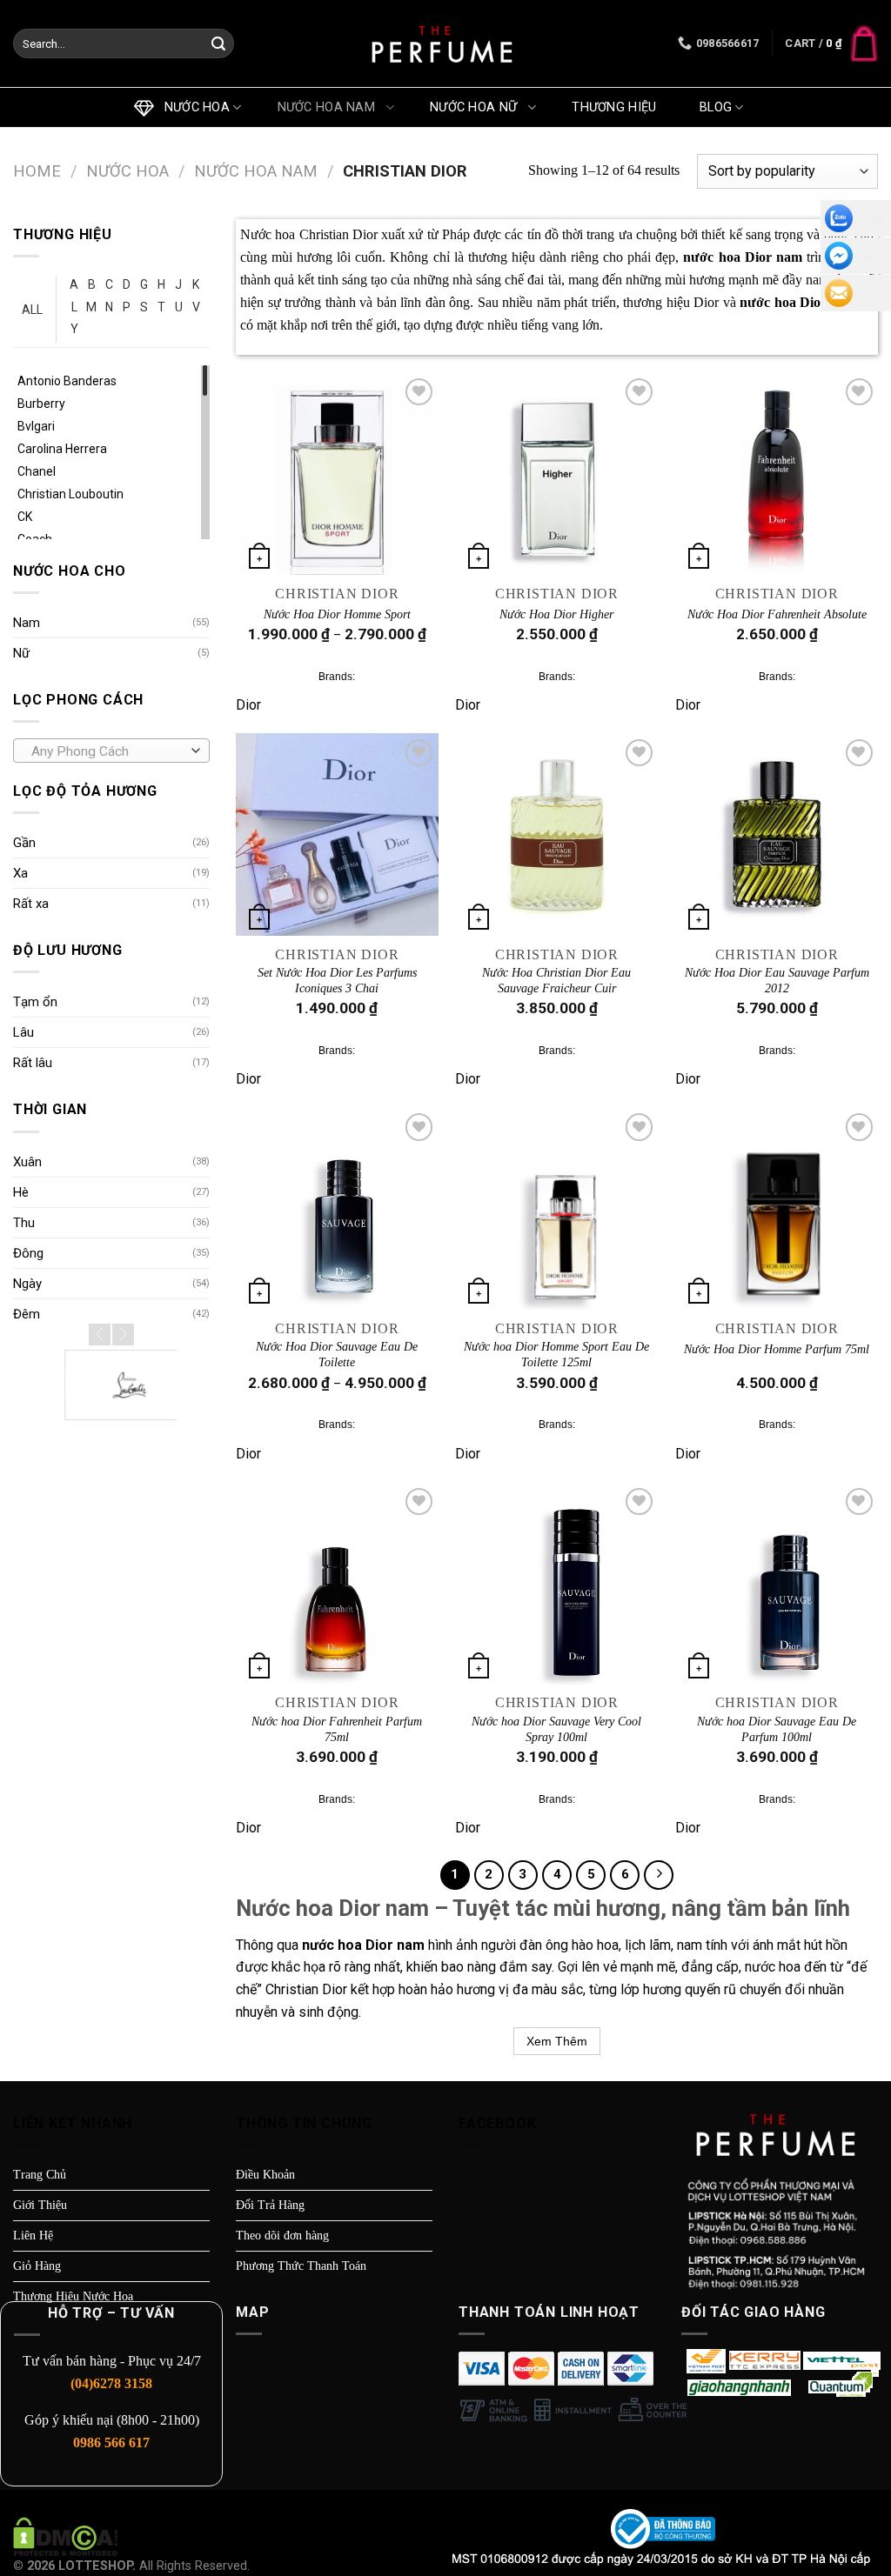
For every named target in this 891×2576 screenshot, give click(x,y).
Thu (24, 1223)
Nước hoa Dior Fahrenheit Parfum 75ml (337, 1729)
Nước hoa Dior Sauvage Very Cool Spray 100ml (556, 1729)
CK (25, 517)
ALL (32, 310)
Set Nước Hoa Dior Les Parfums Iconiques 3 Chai (337, 981)
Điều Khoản (265, 2175)
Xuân (27, 1162)
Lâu (23, 1032)
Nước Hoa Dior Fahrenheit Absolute (777, 614)
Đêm (27, 1314)
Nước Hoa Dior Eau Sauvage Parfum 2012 (777, 981)
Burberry (41, 404)
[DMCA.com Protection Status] (66, 2536)
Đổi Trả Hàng (270, 2205)
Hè (21, 1192)
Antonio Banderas (67, 381)
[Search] (218, 44)
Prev (100, 1335)
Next (123, 1335)
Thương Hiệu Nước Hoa (73, 2296)
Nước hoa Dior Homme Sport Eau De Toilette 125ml (556, 1355)
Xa (20, 873)
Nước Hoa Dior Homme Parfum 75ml (777, 1349)
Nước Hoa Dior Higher (556, 614)
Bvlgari (36, 426)
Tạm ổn (35, 1002)
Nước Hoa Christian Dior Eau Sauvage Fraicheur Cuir (556, 981)
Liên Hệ (33, 2236)
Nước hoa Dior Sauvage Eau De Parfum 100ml (777, 1729)
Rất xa (31, 904)
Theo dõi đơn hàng (282, 2236)
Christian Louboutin (70, 494)
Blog (716, 107)
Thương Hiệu (618, 107)
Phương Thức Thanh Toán (301, 2266)
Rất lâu (33, 1063)
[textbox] (107, 751)
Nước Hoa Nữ (477, 107)
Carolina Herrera (62, 449)
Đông (28, 1253)
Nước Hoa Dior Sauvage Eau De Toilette (337, 1355)
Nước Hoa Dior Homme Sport (337, 614)
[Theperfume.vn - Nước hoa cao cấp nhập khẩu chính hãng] (445, 43)
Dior (248, 705)
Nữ (21, 653)
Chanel (37, 471)
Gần (24, 843)
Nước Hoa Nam (330, 107)
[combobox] (111, 751)
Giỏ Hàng (37, 2266)
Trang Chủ (40, 2175)
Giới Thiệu (40, 2205)
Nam (27, 623)
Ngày (27, 1284)
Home (37, 171)
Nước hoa (193, 107)
